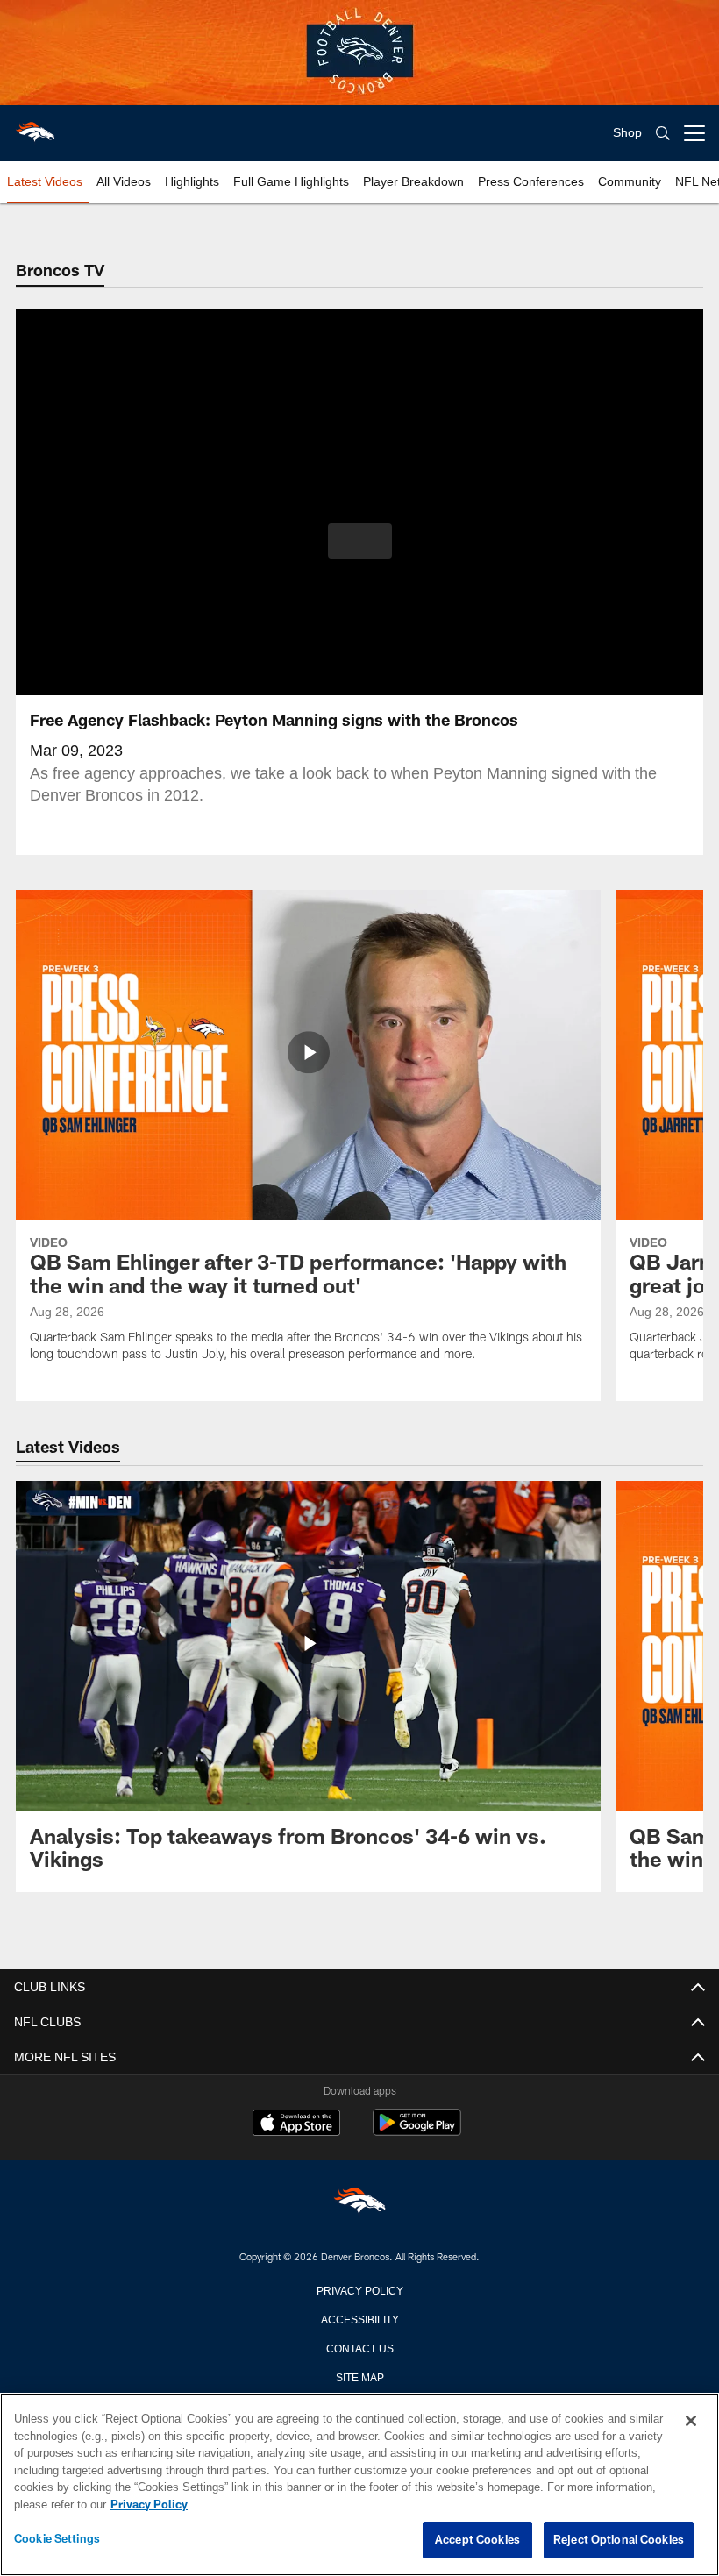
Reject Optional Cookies (619, 2540)
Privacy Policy (359, 2289)
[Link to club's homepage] (35, 126)
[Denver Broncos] (359, 2204)
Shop (627, 133)
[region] (359, 2485)
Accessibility (359, 2318)
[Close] (691, 2422)
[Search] (663, 134)
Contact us (359, 2347)
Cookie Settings (57, 2539)
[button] (360, 541)
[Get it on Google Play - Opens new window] (417, 2131)
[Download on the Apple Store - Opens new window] (296, 2124)
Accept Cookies (477, 2540)
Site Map (360, 2376)
